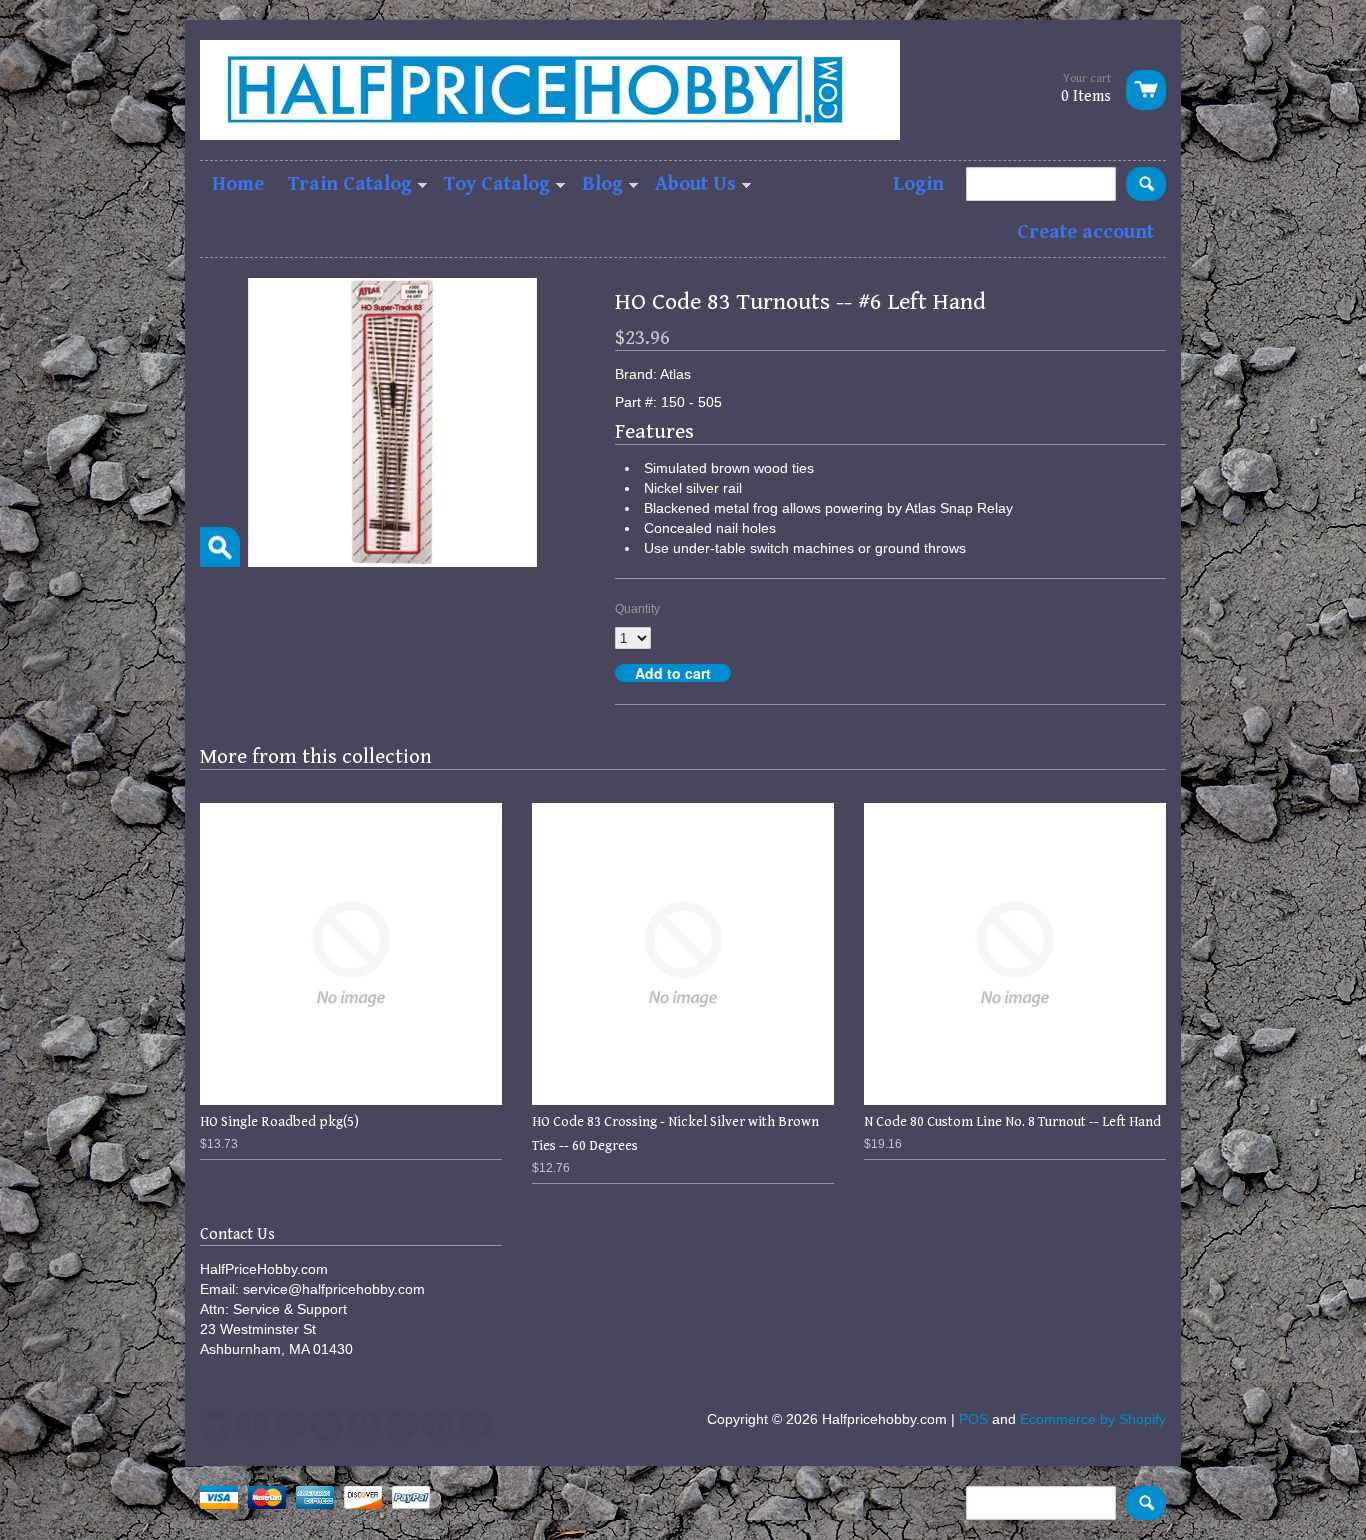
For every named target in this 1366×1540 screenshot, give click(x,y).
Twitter (216, 1425)
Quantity (637, 609)
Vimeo (364, 1425)
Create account (1085, 232)
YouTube (327, 1425)
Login (918, 184)
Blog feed (475, 1425)
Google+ (290, 1425)
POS (973, 1419)
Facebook (253, 1425)
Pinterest (438, 1425)
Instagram (401, 1425)
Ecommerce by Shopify (1093, 1419)
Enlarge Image (220, 547)
